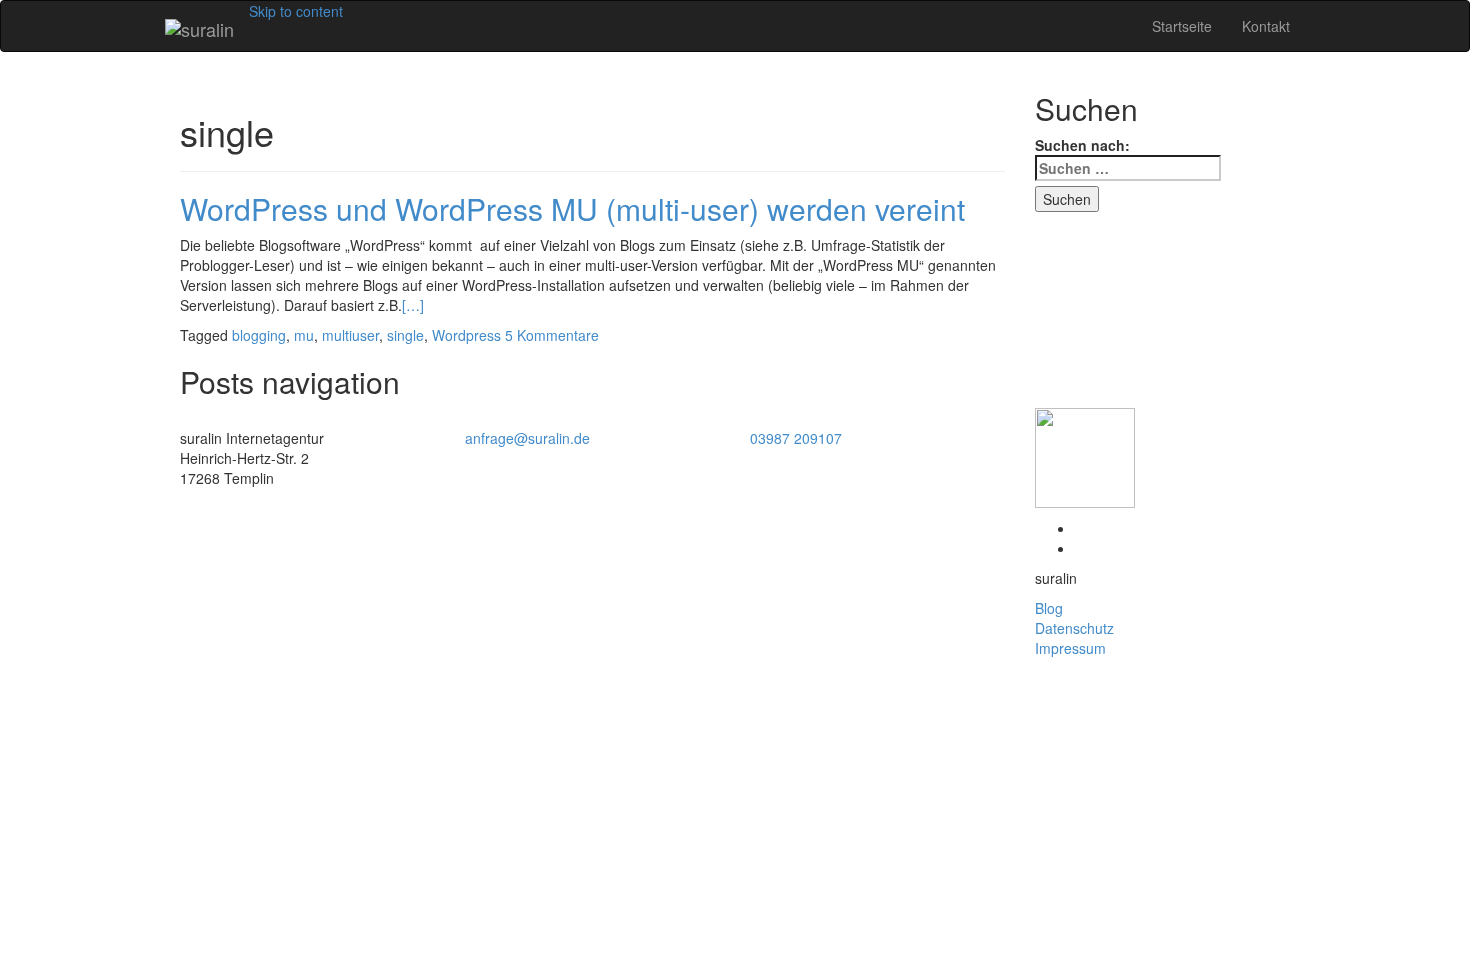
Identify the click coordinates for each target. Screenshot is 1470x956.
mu (304, 335)
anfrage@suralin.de (527, 438)
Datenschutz (1074, 628)
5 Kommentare (552, 335)
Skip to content (296, 11)
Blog (1049, 608)
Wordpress (466, 335)
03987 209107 (796, 438)
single (405, 335)
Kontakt (1266, 26)
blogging (259, 335)
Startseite (1182, 26)
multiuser (350, 335)
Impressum (1070, 648)
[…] (413, 305)
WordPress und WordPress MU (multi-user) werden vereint (572, 208)
